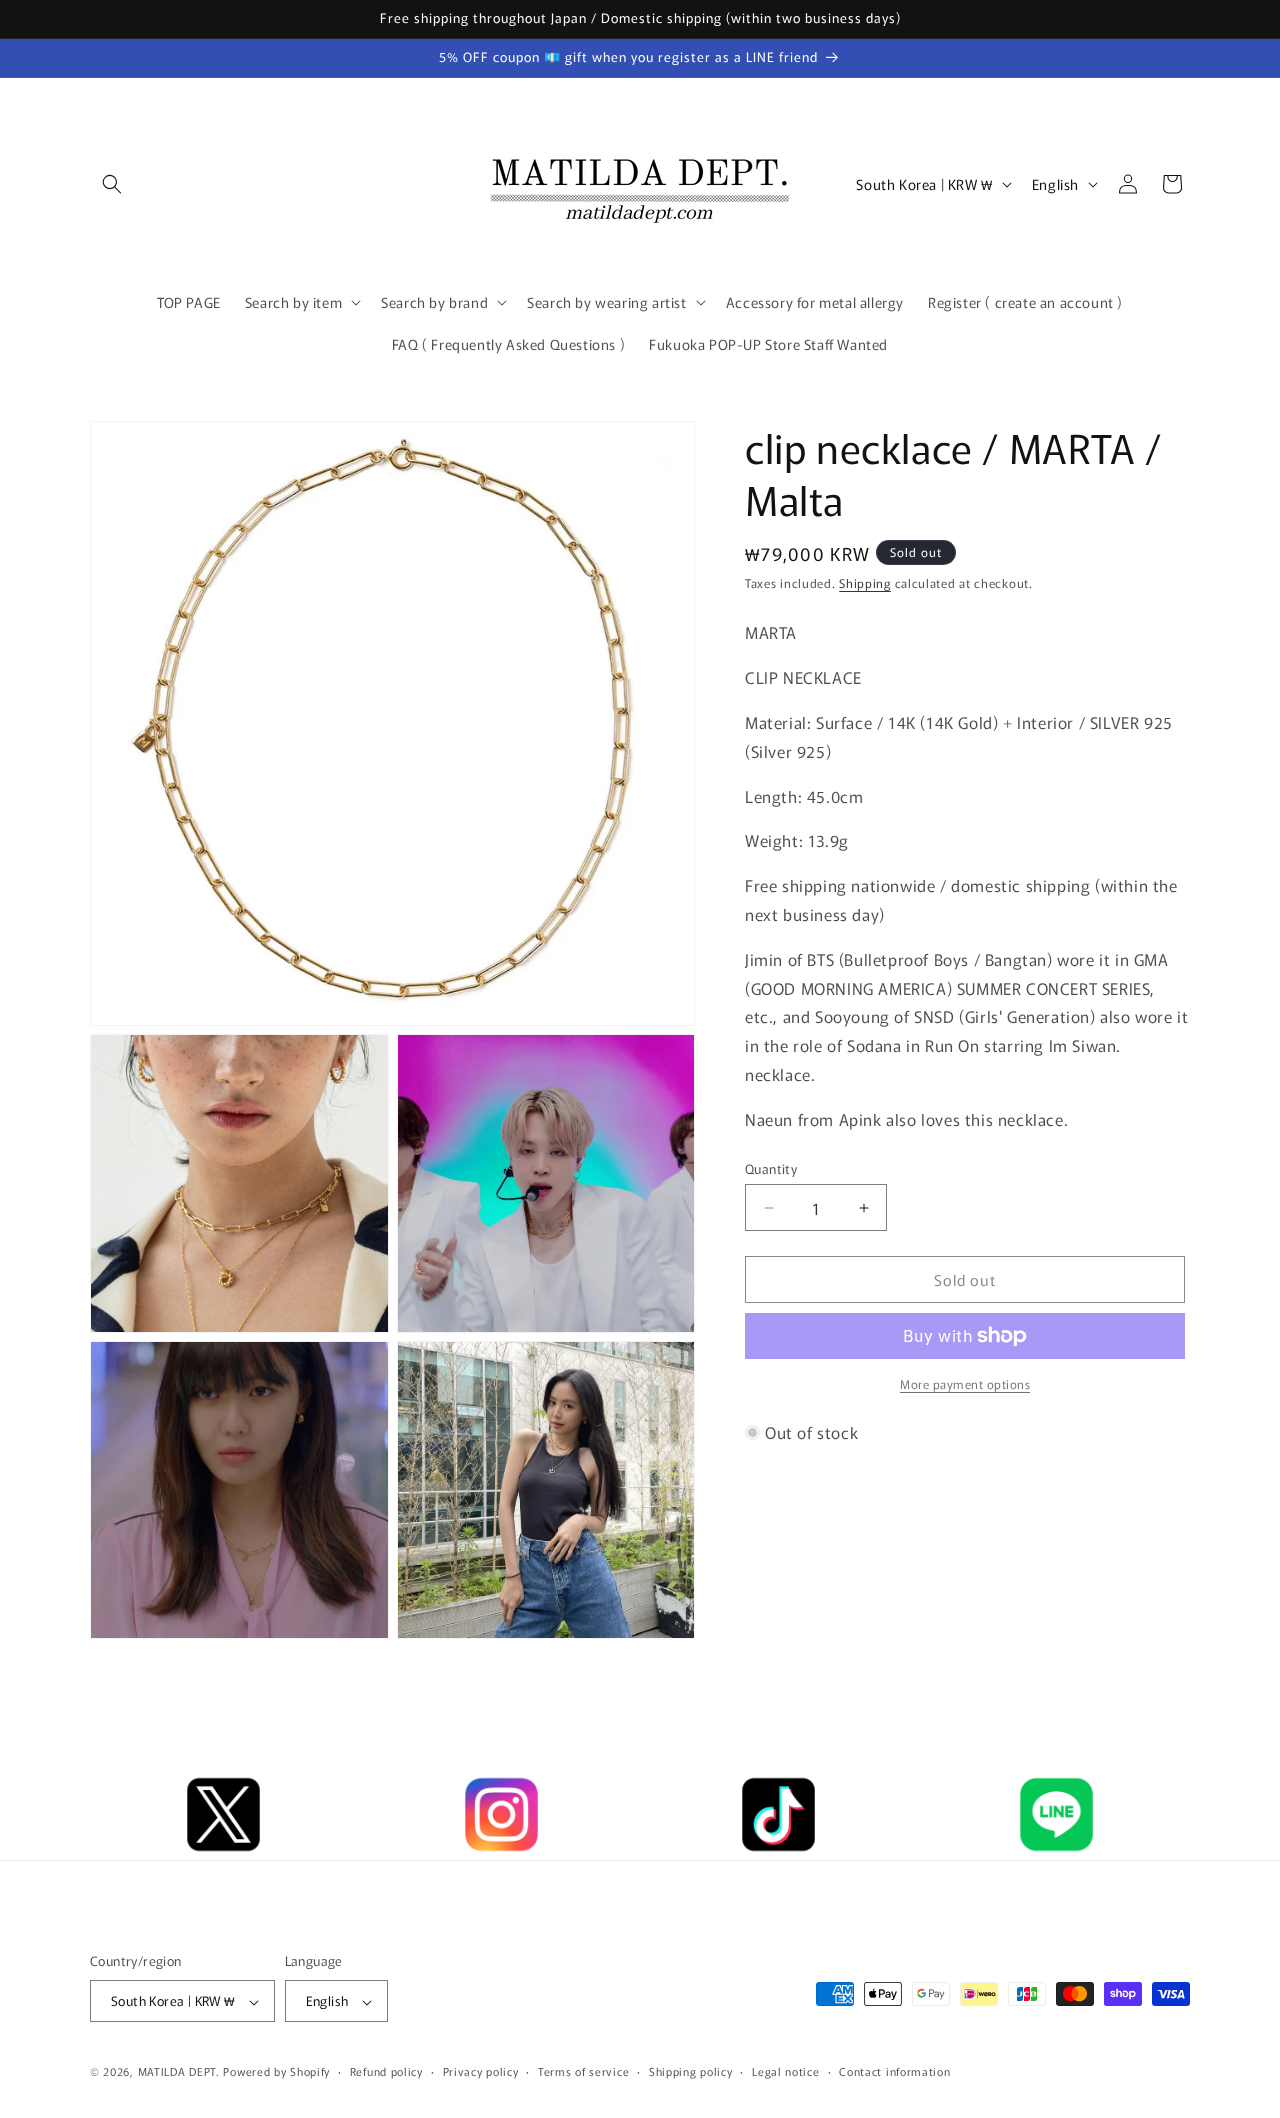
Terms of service (583, 2071)
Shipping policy (691, 2071)
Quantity (771, 1168)
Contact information (894, 2071)
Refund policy (386, 2071)
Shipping (865, 582)
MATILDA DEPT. (179, 2072)
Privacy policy (481, 2071)
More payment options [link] (965, 1383)
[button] (112, 184)
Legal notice (785, 2071)
